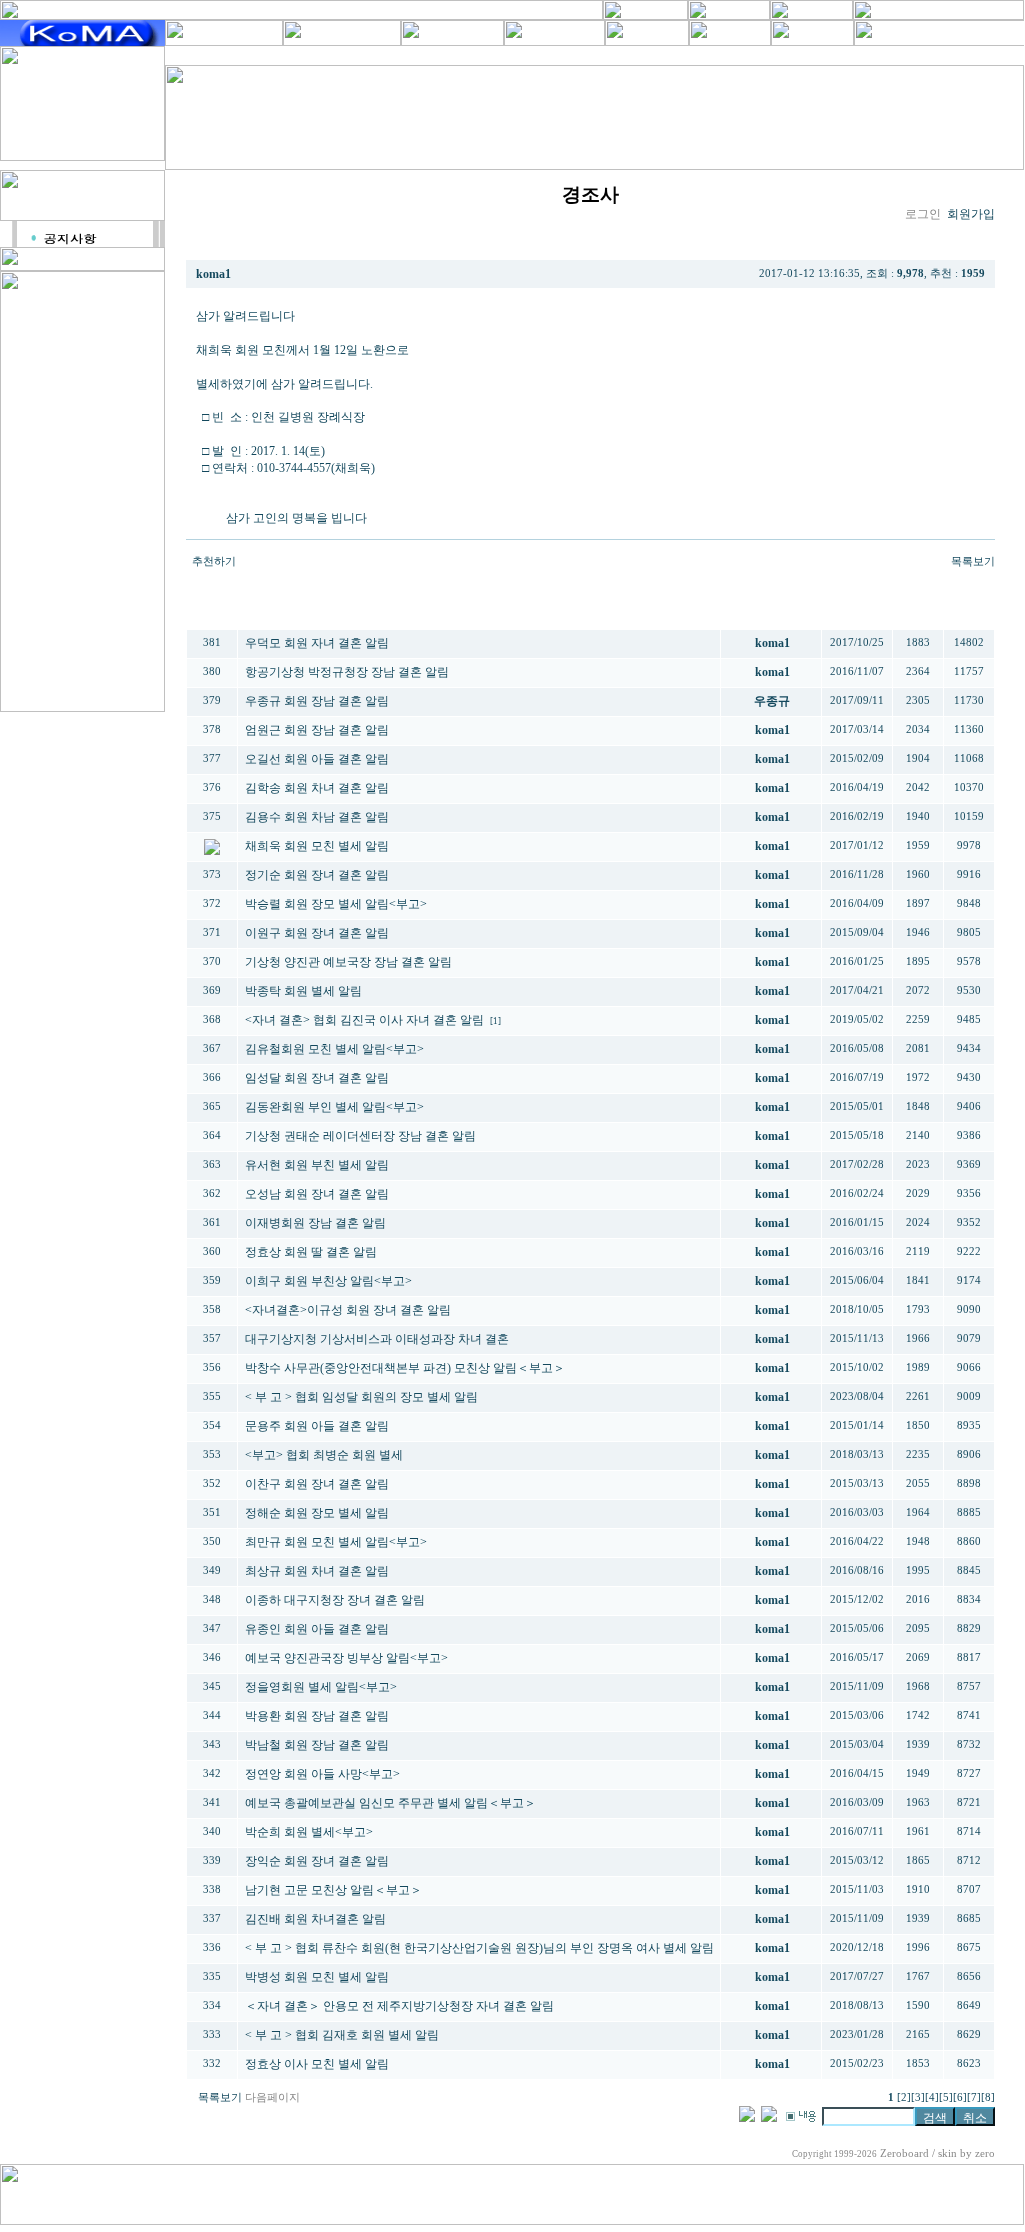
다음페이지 (272, 2097)
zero (985, 2153)
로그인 (923, 214)
